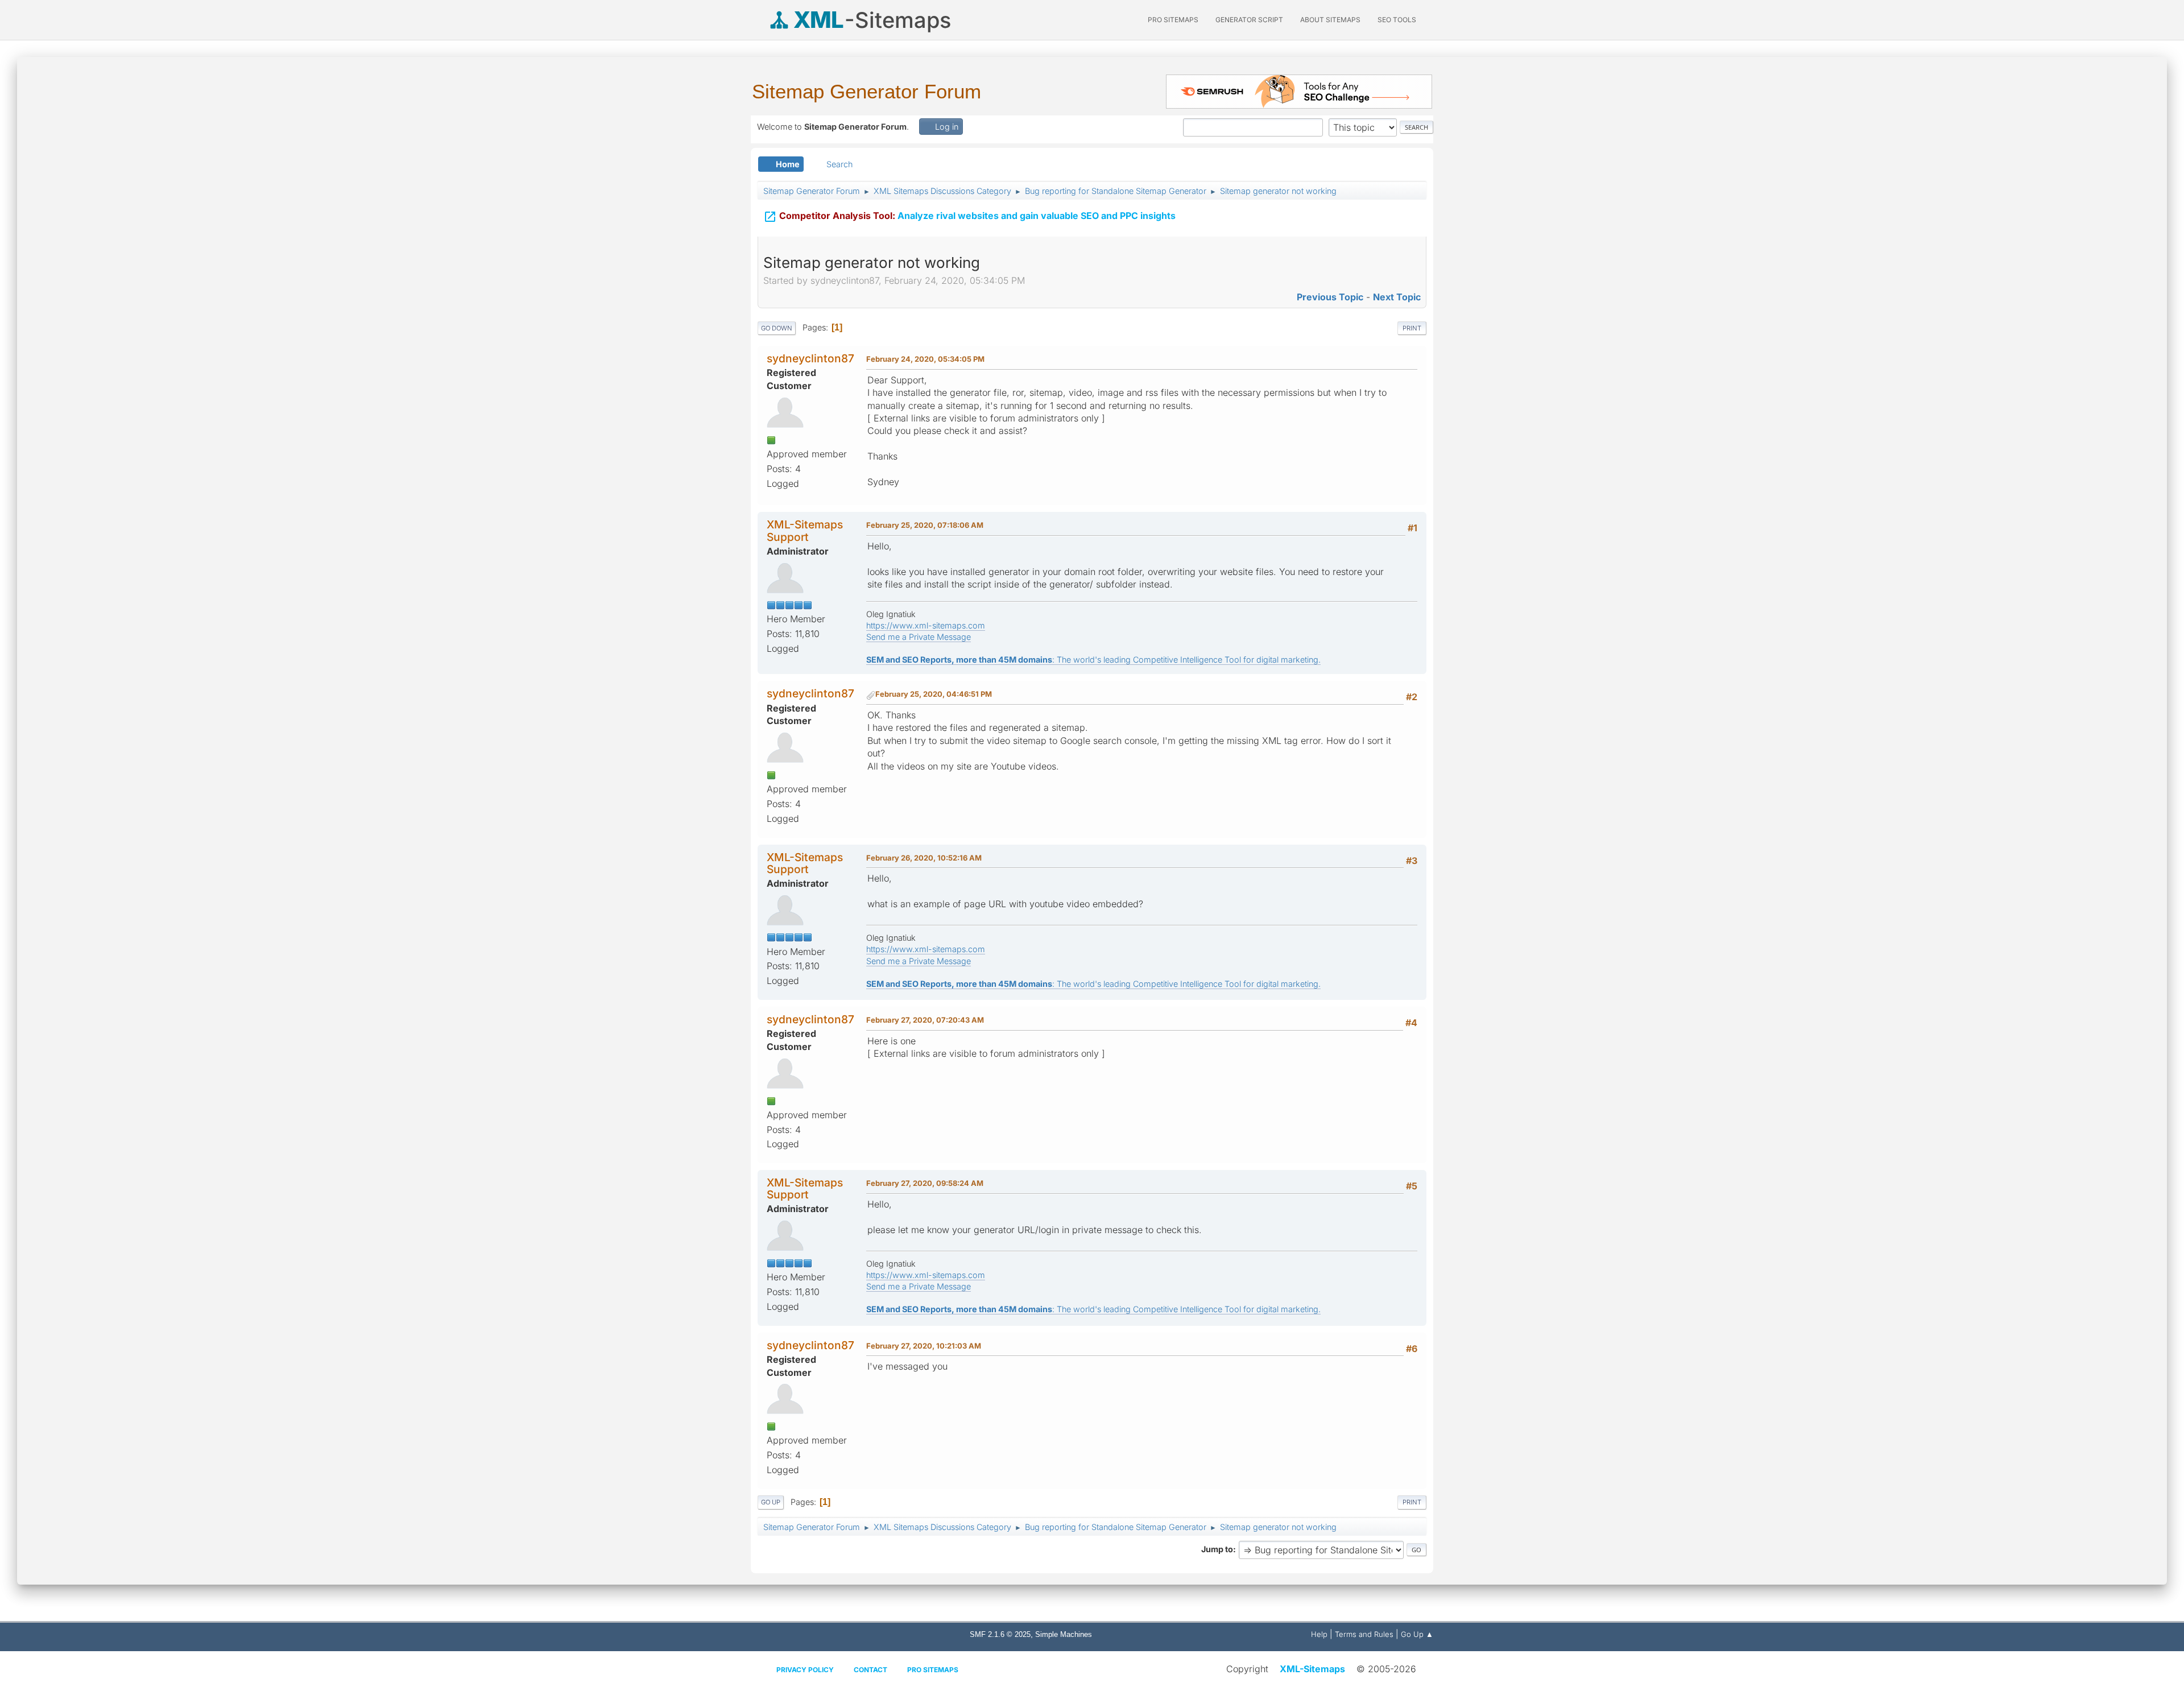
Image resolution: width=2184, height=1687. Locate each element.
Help (1319, 1634)
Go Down (777, 328)
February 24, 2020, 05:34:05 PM (925, 359)
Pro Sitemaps (933, 1670)
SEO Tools (1397, 20)
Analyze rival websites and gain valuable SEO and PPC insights (969, 217)
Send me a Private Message (919, 637)
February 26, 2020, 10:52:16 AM (924, 858)
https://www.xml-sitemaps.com (926, 625)
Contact (870, 1670)
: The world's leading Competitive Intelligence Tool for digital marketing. (1093, 659)
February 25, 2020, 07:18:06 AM (925, 525)
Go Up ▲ (1417, 1634)
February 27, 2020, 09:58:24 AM (925, 1183)
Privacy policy (805, 1670)
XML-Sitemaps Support (805, 530)
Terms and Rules (1364, 1634)
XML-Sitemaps (1312, 1669)
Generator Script (1249, 20)
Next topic (1397, 297)
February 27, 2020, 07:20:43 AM (925, 1020)
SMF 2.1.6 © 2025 (1000, 1634)
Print (1412, 328)
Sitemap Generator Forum (866, 91)
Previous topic (1330, 297)
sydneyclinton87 (810, 358)
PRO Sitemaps (1173, 20)
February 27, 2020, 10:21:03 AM (924, 1346)
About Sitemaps (1330, 20)
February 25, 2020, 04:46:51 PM (934, 694)
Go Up (771, 1502)
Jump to (1217, 1549)
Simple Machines (1064, 1634)
